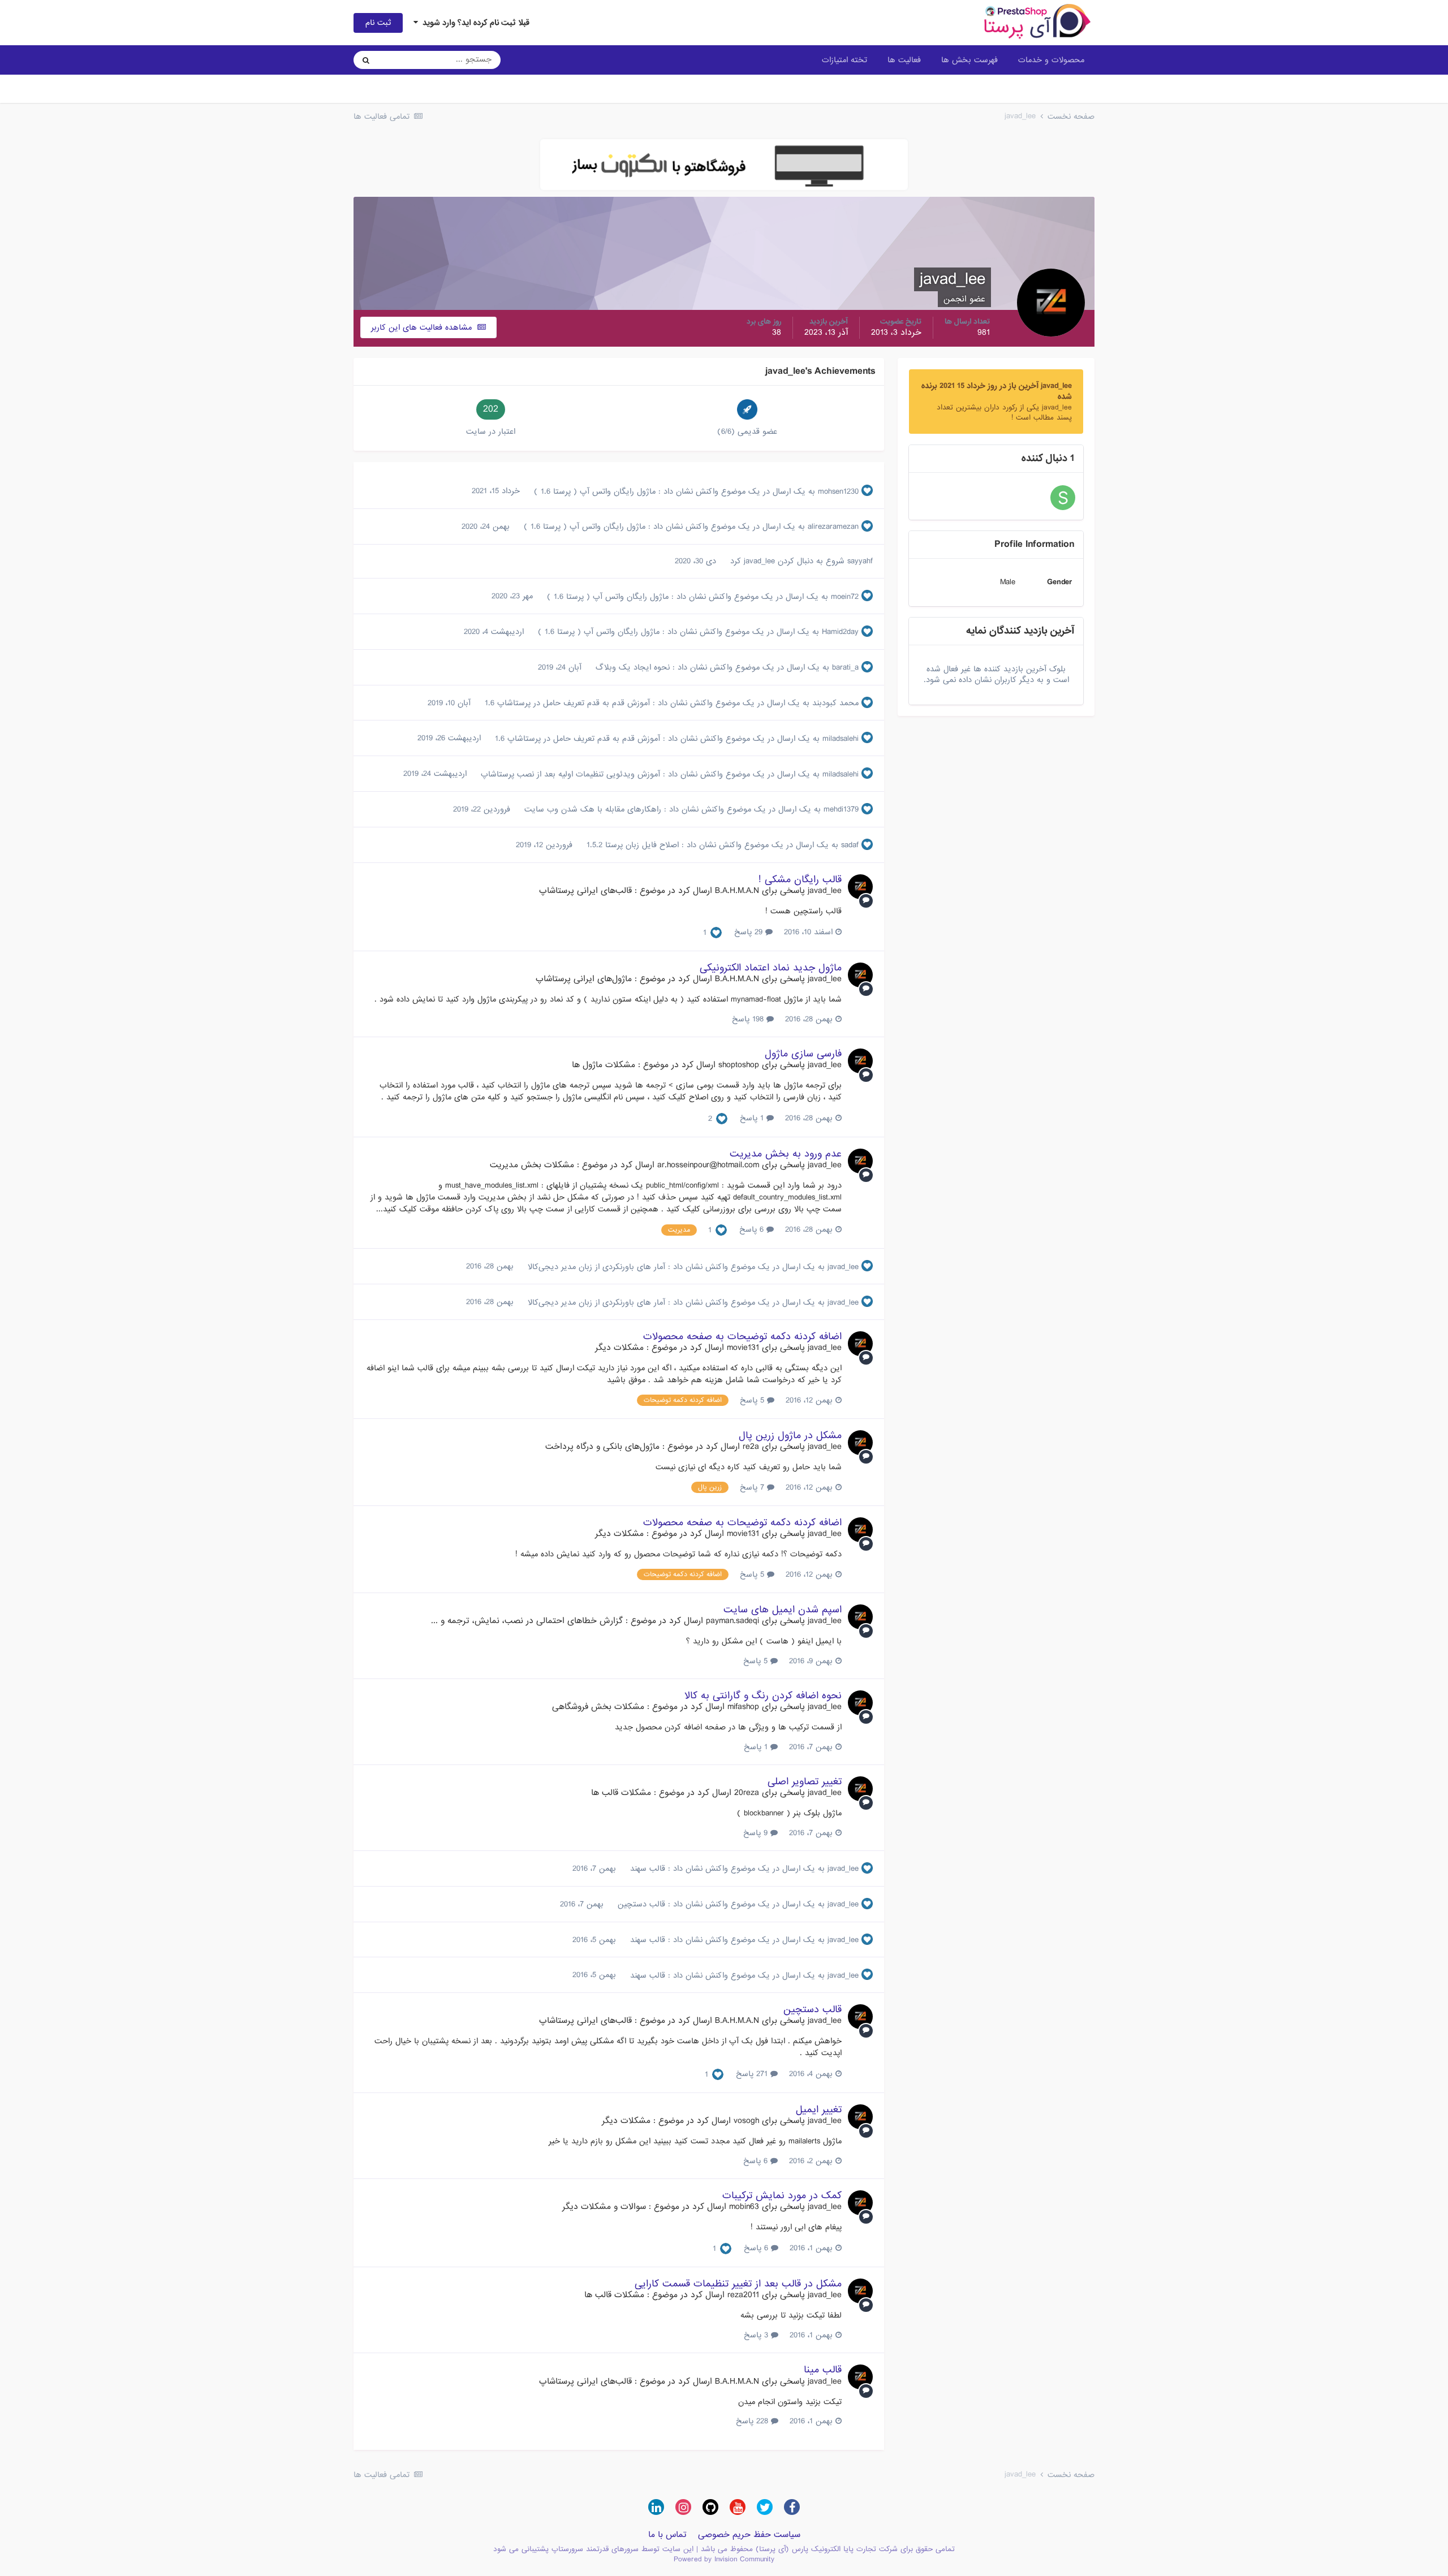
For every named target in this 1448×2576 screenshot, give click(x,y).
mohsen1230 (838, 491)
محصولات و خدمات (1051, 60)
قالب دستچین (640, 1904)
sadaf (850, 845)
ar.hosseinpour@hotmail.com (708, 1165)
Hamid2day (840, 632)
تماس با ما (667, 2535)
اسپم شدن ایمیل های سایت (783, 1610)
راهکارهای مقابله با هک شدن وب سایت (591, 809)
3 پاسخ (757, 2335)
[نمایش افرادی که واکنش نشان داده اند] (716, 933)
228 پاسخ (753, 2421)
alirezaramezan (833, 527)
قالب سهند (646, 1869)
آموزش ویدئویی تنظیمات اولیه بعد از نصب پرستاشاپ (569, 774)
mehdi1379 (841, 809)
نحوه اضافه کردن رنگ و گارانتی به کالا (763, 1696)
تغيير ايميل (819, 2110)
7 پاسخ (753, 1487)
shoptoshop (739, 1065)
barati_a (845, 667)
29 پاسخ (750, 932)
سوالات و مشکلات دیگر (604, 2207)
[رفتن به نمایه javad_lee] (860, 887)
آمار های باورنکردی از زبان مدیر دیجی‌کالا (595, 1267)
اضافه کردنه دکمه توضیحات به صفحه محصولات (742, 1337)
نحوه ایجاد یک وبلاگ (631, 667)
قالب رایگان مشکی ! (800, 880)
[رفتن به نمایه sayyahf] (1063, 498)
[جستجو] (366, 60)
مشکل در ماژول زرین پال (790, 1436)
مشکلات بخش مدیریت (532, 1165)
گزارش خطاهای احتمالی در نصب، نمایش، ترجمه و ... (527, 1621)
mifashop (743, 1707)
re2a (751, 1447)
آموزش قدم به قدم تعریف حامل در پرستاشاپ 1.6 (566, 703)
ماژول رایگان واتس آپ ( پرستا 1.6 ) (593, 491)
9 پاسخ (757, 1833)
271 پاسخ (753, 2074)
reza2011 (743, 2295)
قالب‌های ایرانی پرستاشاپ (585, 891)
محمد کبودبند (835, 703)
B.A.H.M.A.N (737, 891)
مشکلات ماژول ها (604, 1065)
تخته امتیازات (844, 60)
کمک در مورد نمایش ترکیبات (782, 2196)
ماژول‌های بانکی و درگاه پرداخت (602, 1447)
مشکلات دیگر (619, 1348)
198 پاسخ (749, 1019)
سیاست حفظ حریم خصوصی (749, 2535)
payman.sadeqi (732, 1621)
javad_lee (759, 561)
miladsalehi (841, 739)
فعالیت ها (904, 60)
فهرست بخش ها (969, 60)
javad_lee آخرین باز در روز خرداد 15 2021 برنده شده (997, 391)
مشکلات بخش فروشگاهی (598, 1707)
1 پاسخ (753, 1118)
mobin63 (744, 2207)
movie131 (743, 1348)
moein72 (845, 597)
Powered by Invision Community (724, 2559)
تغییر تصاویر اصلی (805, 1782)
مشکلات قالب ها (621, 1793)
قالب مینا (823, 2370)
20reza (747, 1793)
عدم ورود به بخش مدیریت (786, 1154)
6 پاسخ (753, 1229)
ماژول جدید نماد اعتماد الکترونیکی (771, 968)
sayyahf (860, 561)
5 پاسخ (753, 1400)
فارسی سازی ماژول (803, 1054)
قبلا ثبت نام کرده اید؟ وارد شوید (474, 23)
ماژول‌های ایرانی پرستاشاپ (584, 979)
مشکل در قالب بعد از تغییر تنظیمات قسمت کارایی (738, 2284)
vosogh (746, 2121)
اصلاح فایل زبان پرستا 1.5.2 (631, 845)
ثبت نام (378, 23)
